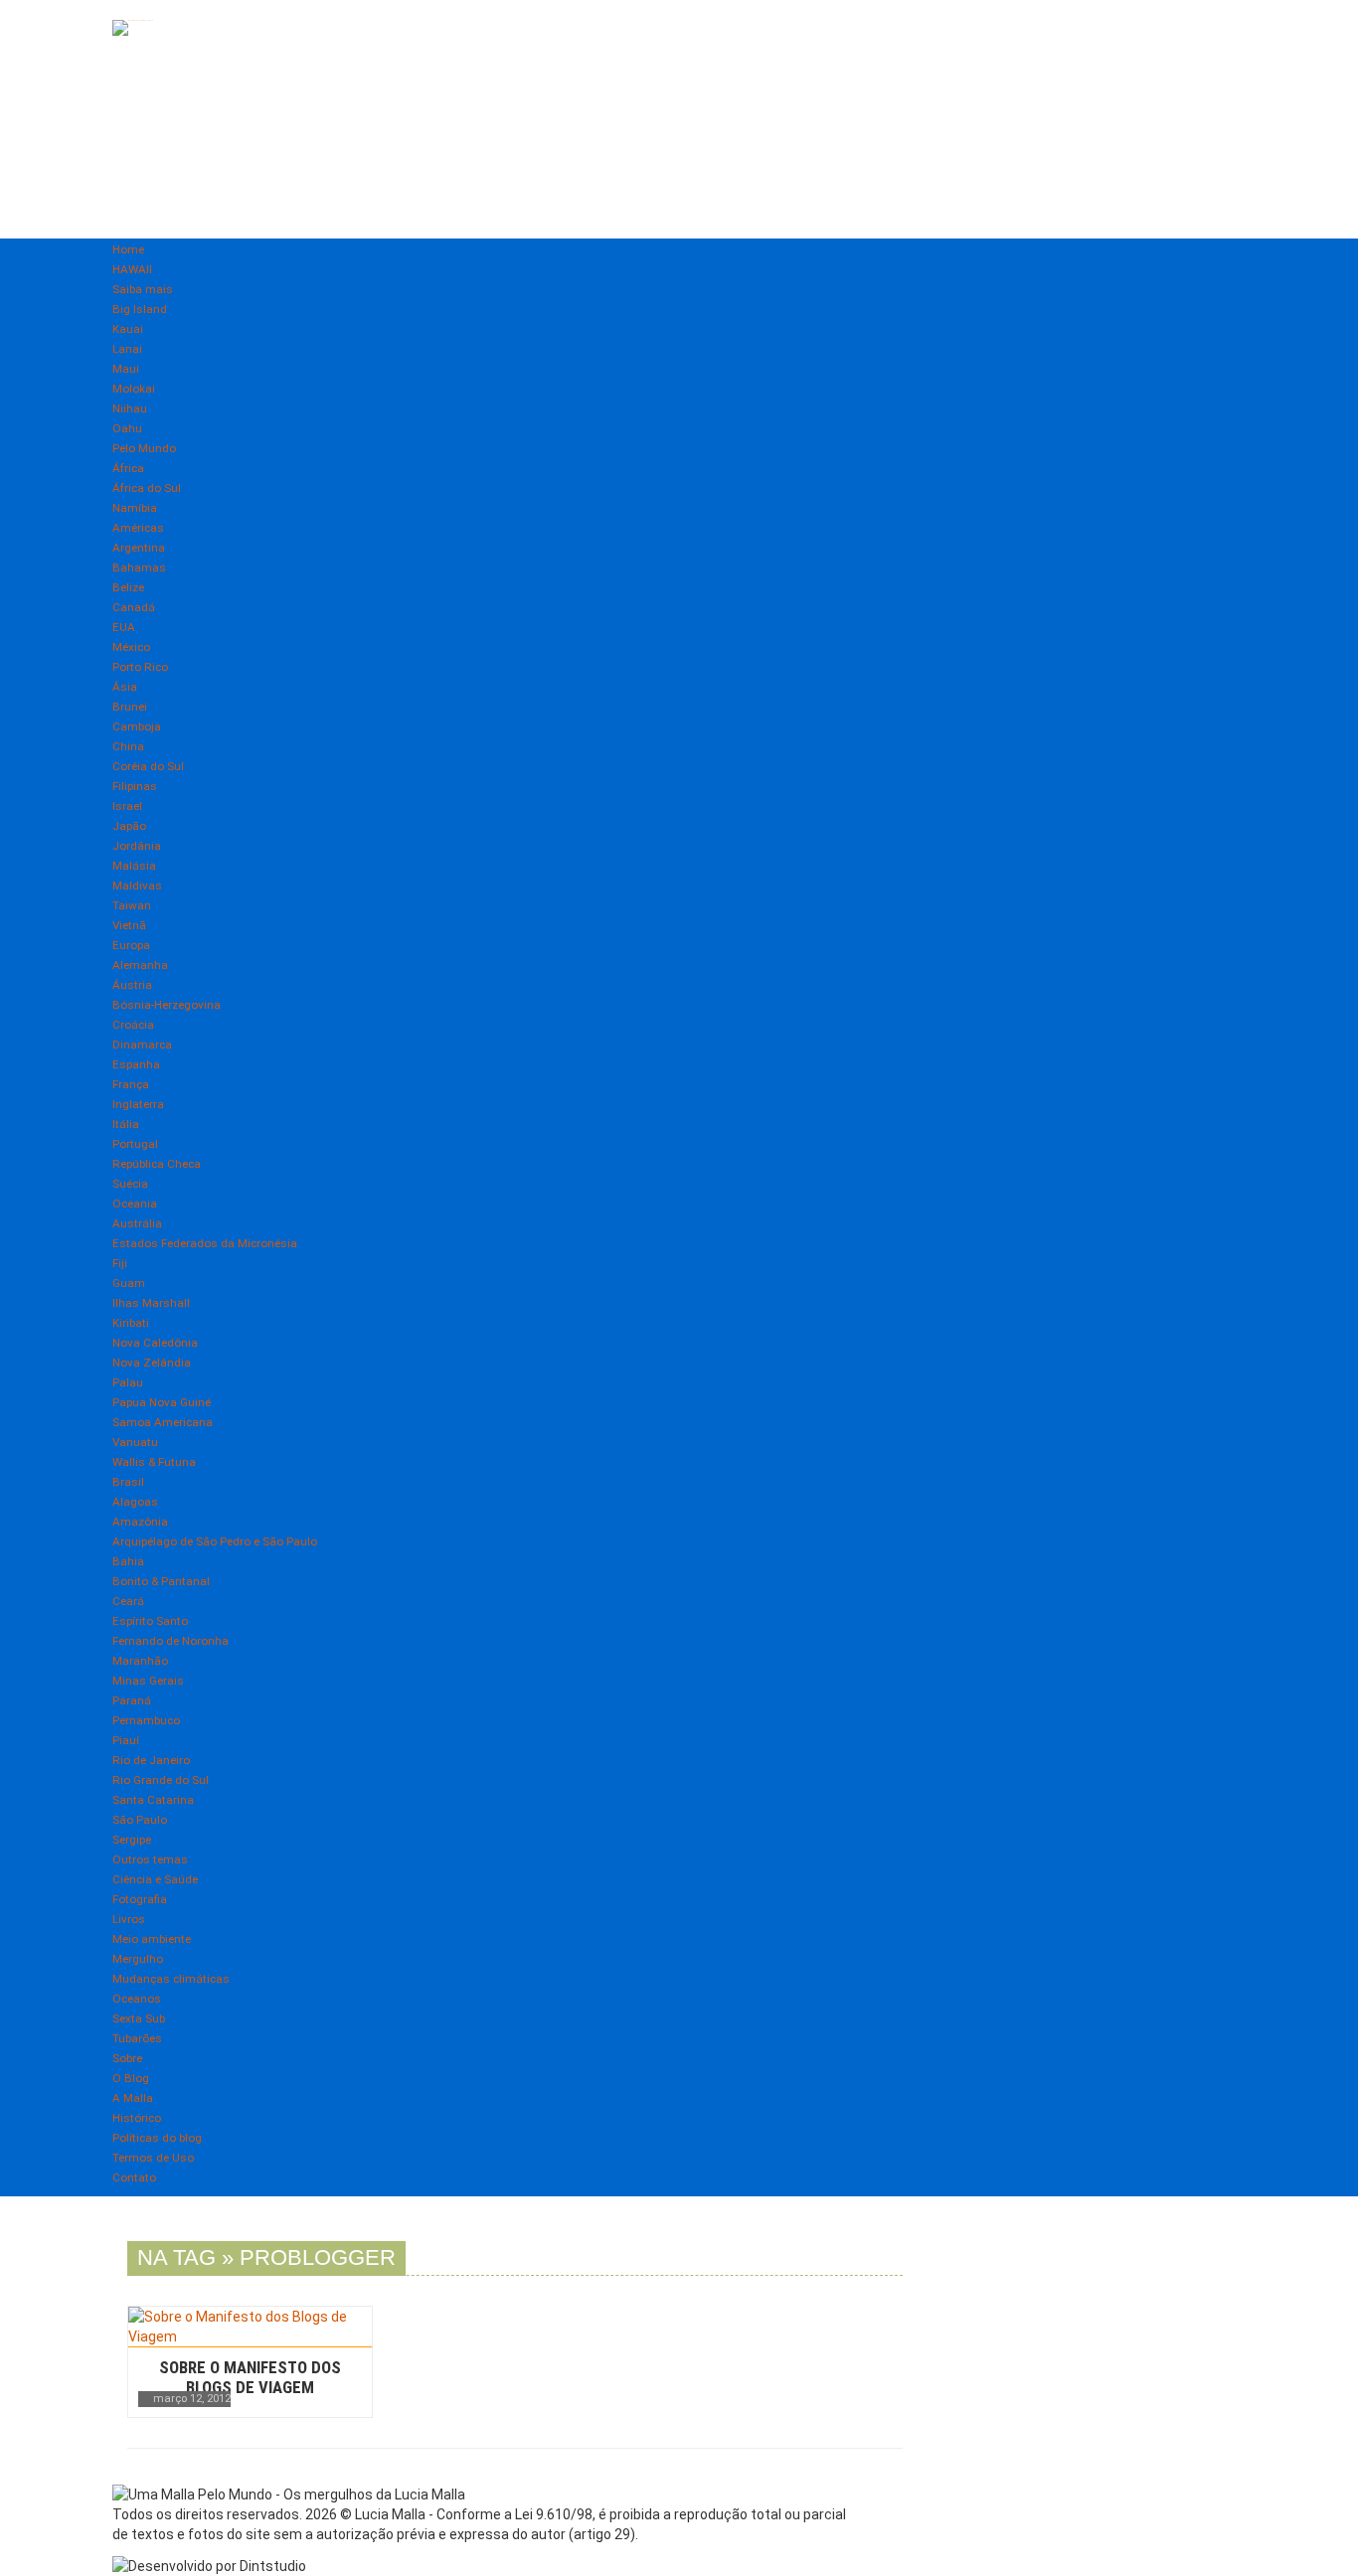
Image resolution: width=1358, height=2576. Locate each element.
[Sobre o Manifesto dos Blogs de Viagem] (250, 2327)
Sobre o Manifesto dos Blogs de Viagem (250, 2377)
